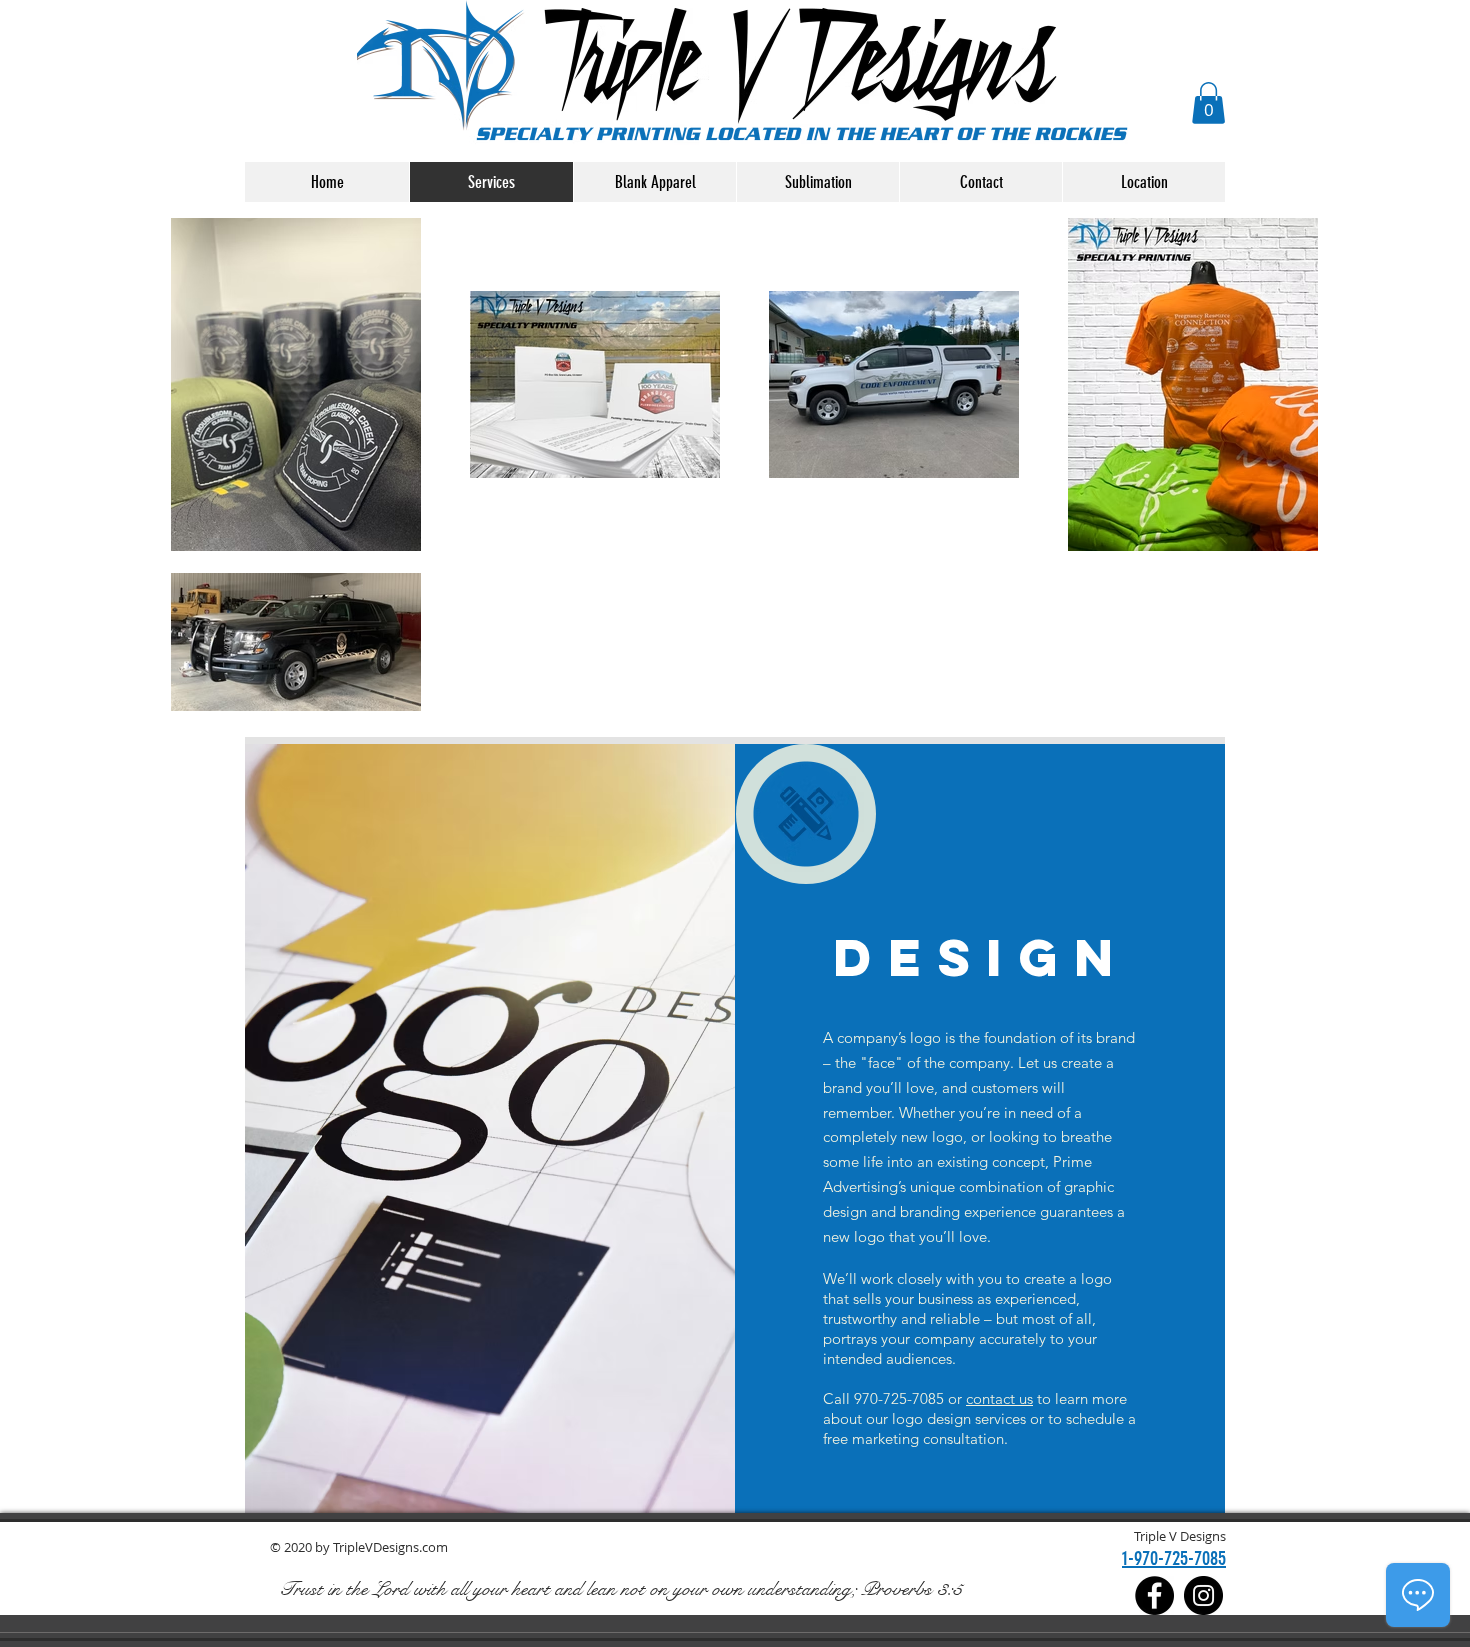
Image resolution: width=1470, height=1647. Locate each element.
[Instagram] (1203, 1595)
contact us (999, 1398)
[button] (1208, 103)
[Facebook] (1154, 1595)
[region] (806, 814)
